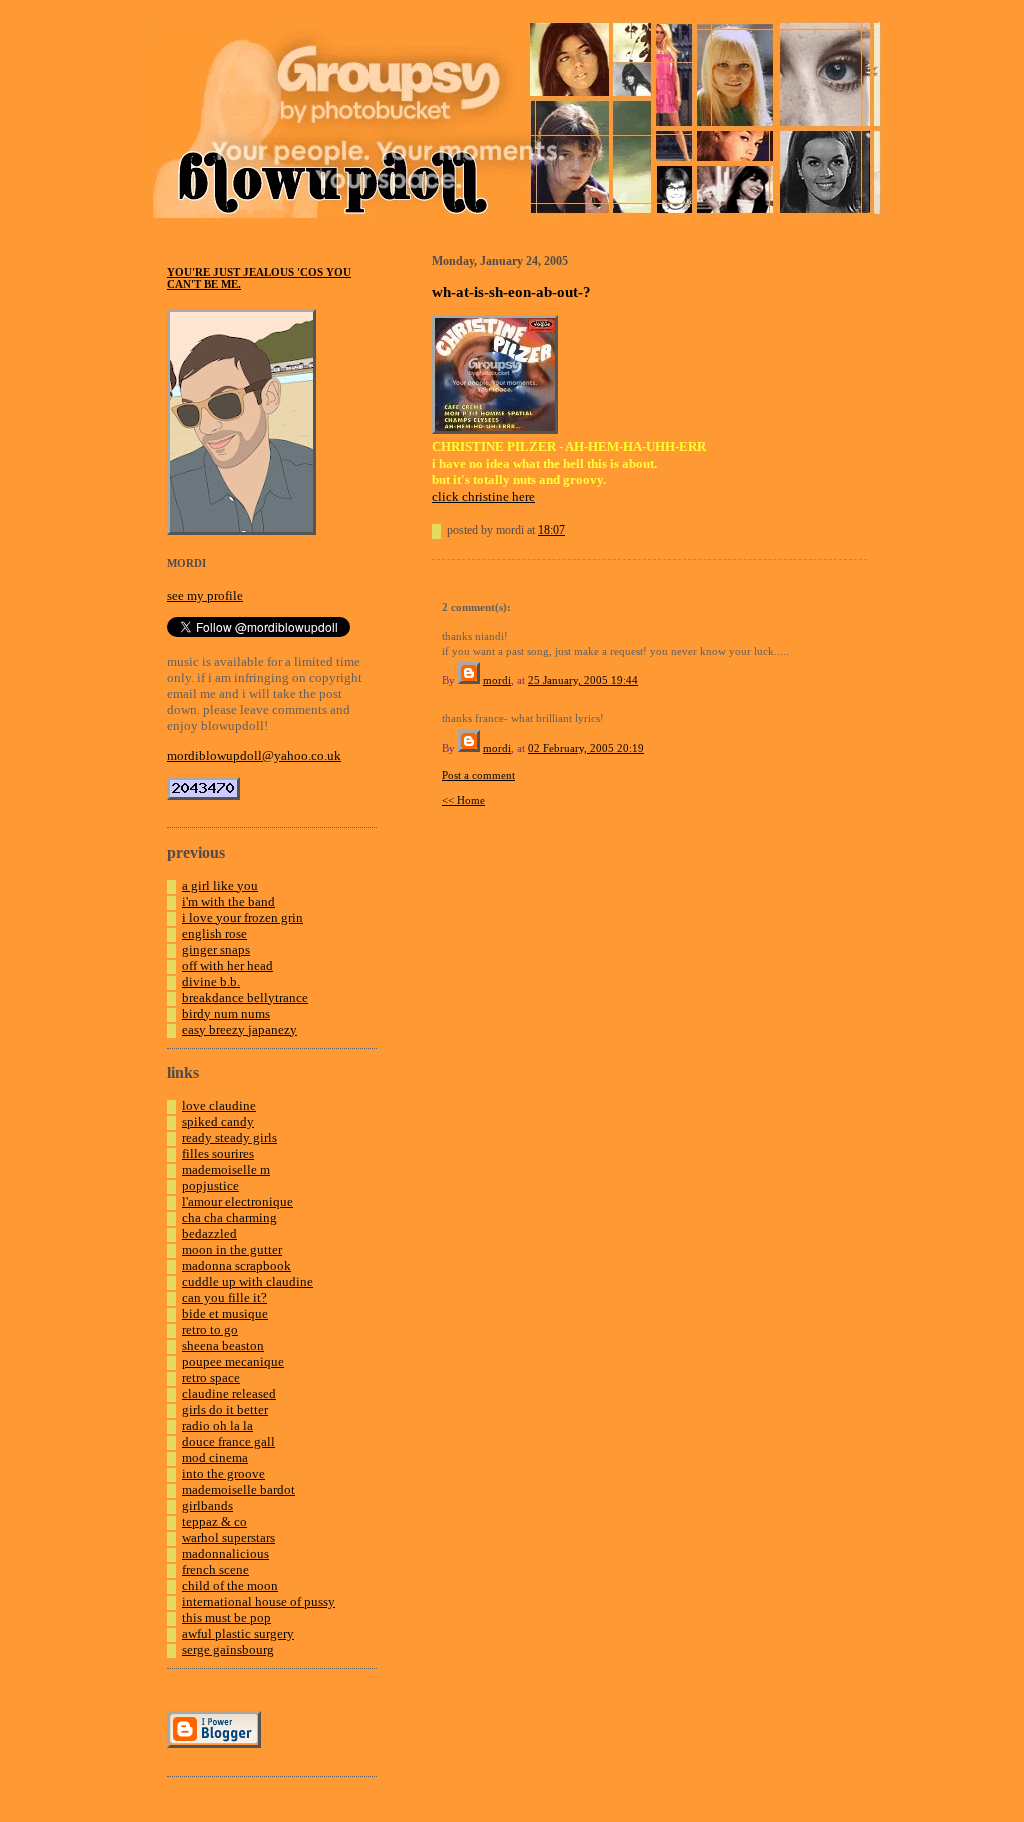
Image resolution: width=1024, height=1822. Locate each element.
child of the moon (230, 1585)
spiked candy (218, 1121)
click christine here (483, 496)
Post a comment (478, 775)
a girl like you (220, 885)
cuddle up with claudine (247, 1281)
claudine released (229, 1393)
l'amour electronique (237, 1201)
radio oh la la (217, 1425)
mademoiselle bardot (238, 1489)
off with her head (227, 965)
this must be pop (226, 1617)
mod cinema (215, 1457)
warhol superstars (228, 1537)
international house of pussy (258, 1601)
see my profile (205, 595)
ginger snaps (216, 949)
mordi (497, 680)
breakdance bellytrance (245, 997)
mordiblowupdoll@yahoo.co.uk (254, 755)
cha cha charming (229, 1217)
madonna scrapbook (236, 1265)
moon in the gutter (232, 1249)
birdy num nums (226, 1013)
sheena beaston (223, 1345)
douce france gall (228, 1441)
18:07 (551, 530)
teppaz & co (214, 1521)
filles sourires (218, 1153)
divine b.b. (211, 981)
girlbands (207, 1505)
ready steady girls (229, 1137)
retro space (211, 1377)
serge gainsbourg (228, 1649)
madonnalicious (225, 1553)
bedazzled (209, 1233)
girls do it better (225, 1409)
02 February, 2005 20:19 (586, 748)
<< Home (463, 800)
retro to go (210, 1329)
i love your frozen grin (242, 917)
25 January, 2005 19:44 (583, 680)
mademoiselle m (226, 1169)
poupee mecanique (233, 1361)
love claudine (219, 1105)
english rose (214, 933)
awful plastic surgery (238, 1633)
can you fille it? (224, 1297)
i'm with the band (228, 901)
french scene (215, 1569)
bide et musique (225, 1313)
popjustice (210, 1185)
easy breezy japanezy (239, 1029)
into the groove (223, 1473)
